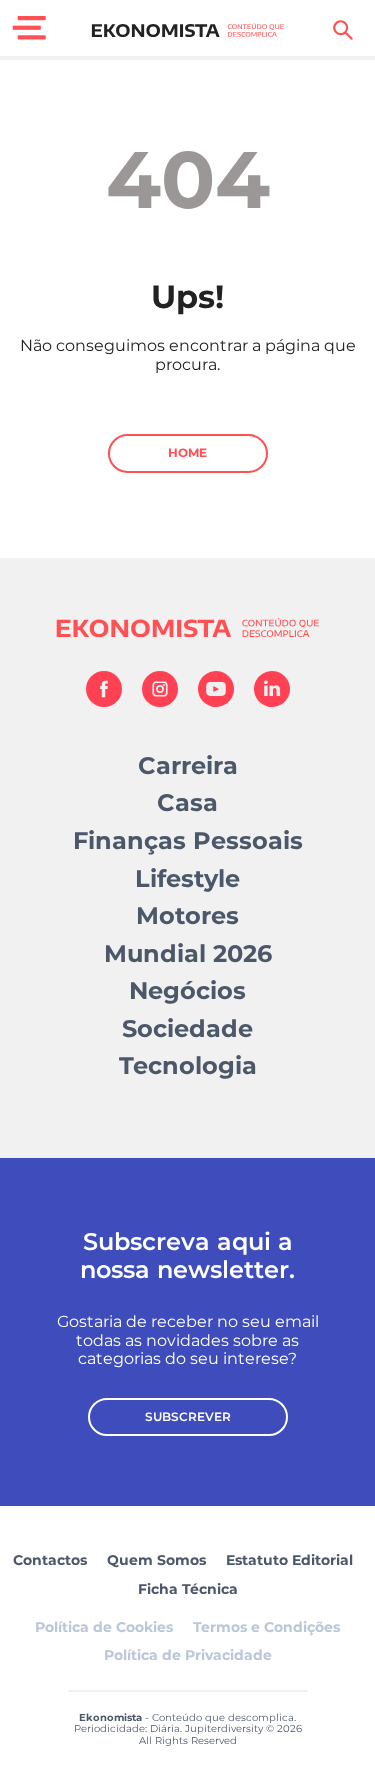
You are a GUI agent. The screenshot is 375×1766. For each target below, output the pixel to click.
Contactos (50, 1560)
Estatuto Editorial (289, 1560)
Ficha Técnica (188, 1589)
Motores (187, 915)
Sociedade (187, 1028)
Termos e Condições (266, 1627)
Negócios (187, 990)
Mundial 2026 (188, 953)
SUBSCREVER (188, 1416)
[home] (187, 30)
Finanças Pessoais (188, 840)
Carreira (188, 765)
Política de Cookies (104, 1627)
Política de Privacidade (188, 1655)
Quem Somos (156, 1560)
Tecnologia (188, 1065)
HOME (187, 452)
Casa (187, 802)
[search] (343, 30)
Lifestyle (187, 878)
